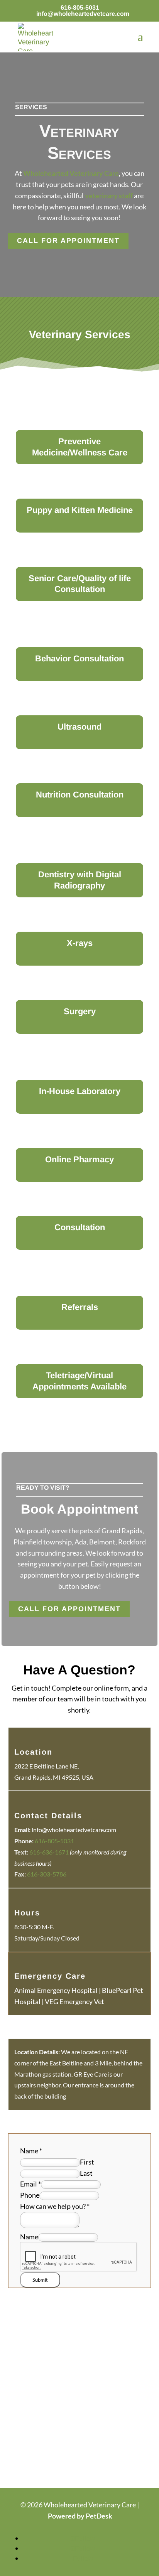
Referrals (80, 1307)
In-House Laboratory (80, 1091)
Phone (30, 2195)
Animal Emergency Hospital (56, 1990)
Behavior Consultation (79, 658)
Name (31, 2151)
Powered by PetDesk (80, 2516)
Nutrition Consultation (80, 795)
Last (86, 2173)
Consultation (80, 1227)
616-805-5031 (80, 8)
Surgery (80, 1011)
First (87, 2162)
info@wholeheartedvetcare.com (74, 1830)
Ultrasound (79, 727)
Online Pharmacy (79, 1159)
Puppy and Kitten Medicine (80, 510)
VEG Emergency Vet (74, 2001)
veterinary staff (109, 196)
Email (30, 2184)
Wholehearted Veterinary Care (71, 173)
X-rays (80, 943)
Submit (40, 2280)
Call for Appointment (68, 241)
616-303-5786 (47, 1874)
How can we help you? (55, 2206)
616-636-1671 (49, 1852)
